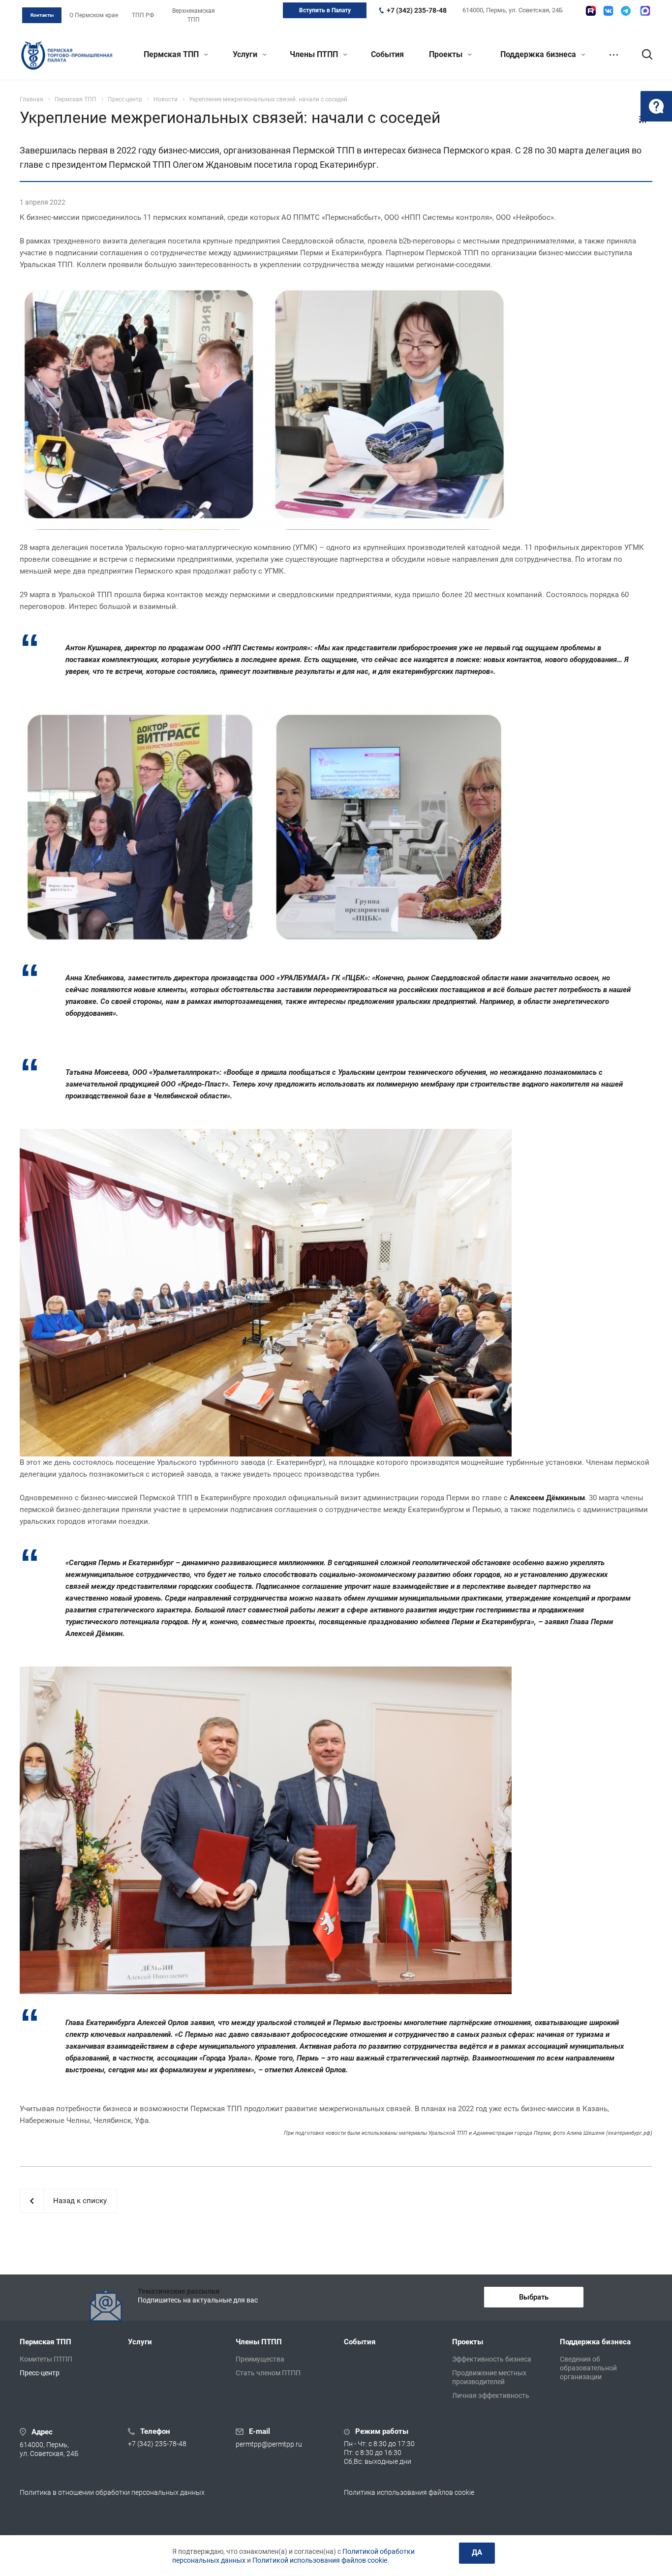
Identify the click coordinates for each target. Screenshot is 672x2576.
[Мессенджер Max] (645, 11)
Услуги (246, 54)
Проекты (447, 54)
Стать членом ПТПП (268, 2373)
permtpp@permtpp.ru (269, 2445)
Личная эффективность (491, 2395)
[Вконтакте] (608, 11)
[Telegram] (626, 11)
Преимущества (260, 2359)
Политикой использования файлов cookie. (321, 2560)
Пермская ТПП (172, 54)
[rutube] (591, 11)
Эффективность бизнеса (492, 2359)
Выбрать (534, 2297)
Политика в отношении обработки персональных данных (112, 2492)
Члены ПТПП (315, 54)
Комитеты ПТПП (46, 2359)
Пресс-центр (40, 2373)
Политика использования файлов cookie (409, 2492)
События (387, 54)
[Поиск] (642, 55)
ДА (477, 2552)
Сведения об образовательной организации (588, 2368)
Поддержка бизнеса (539, 54)
